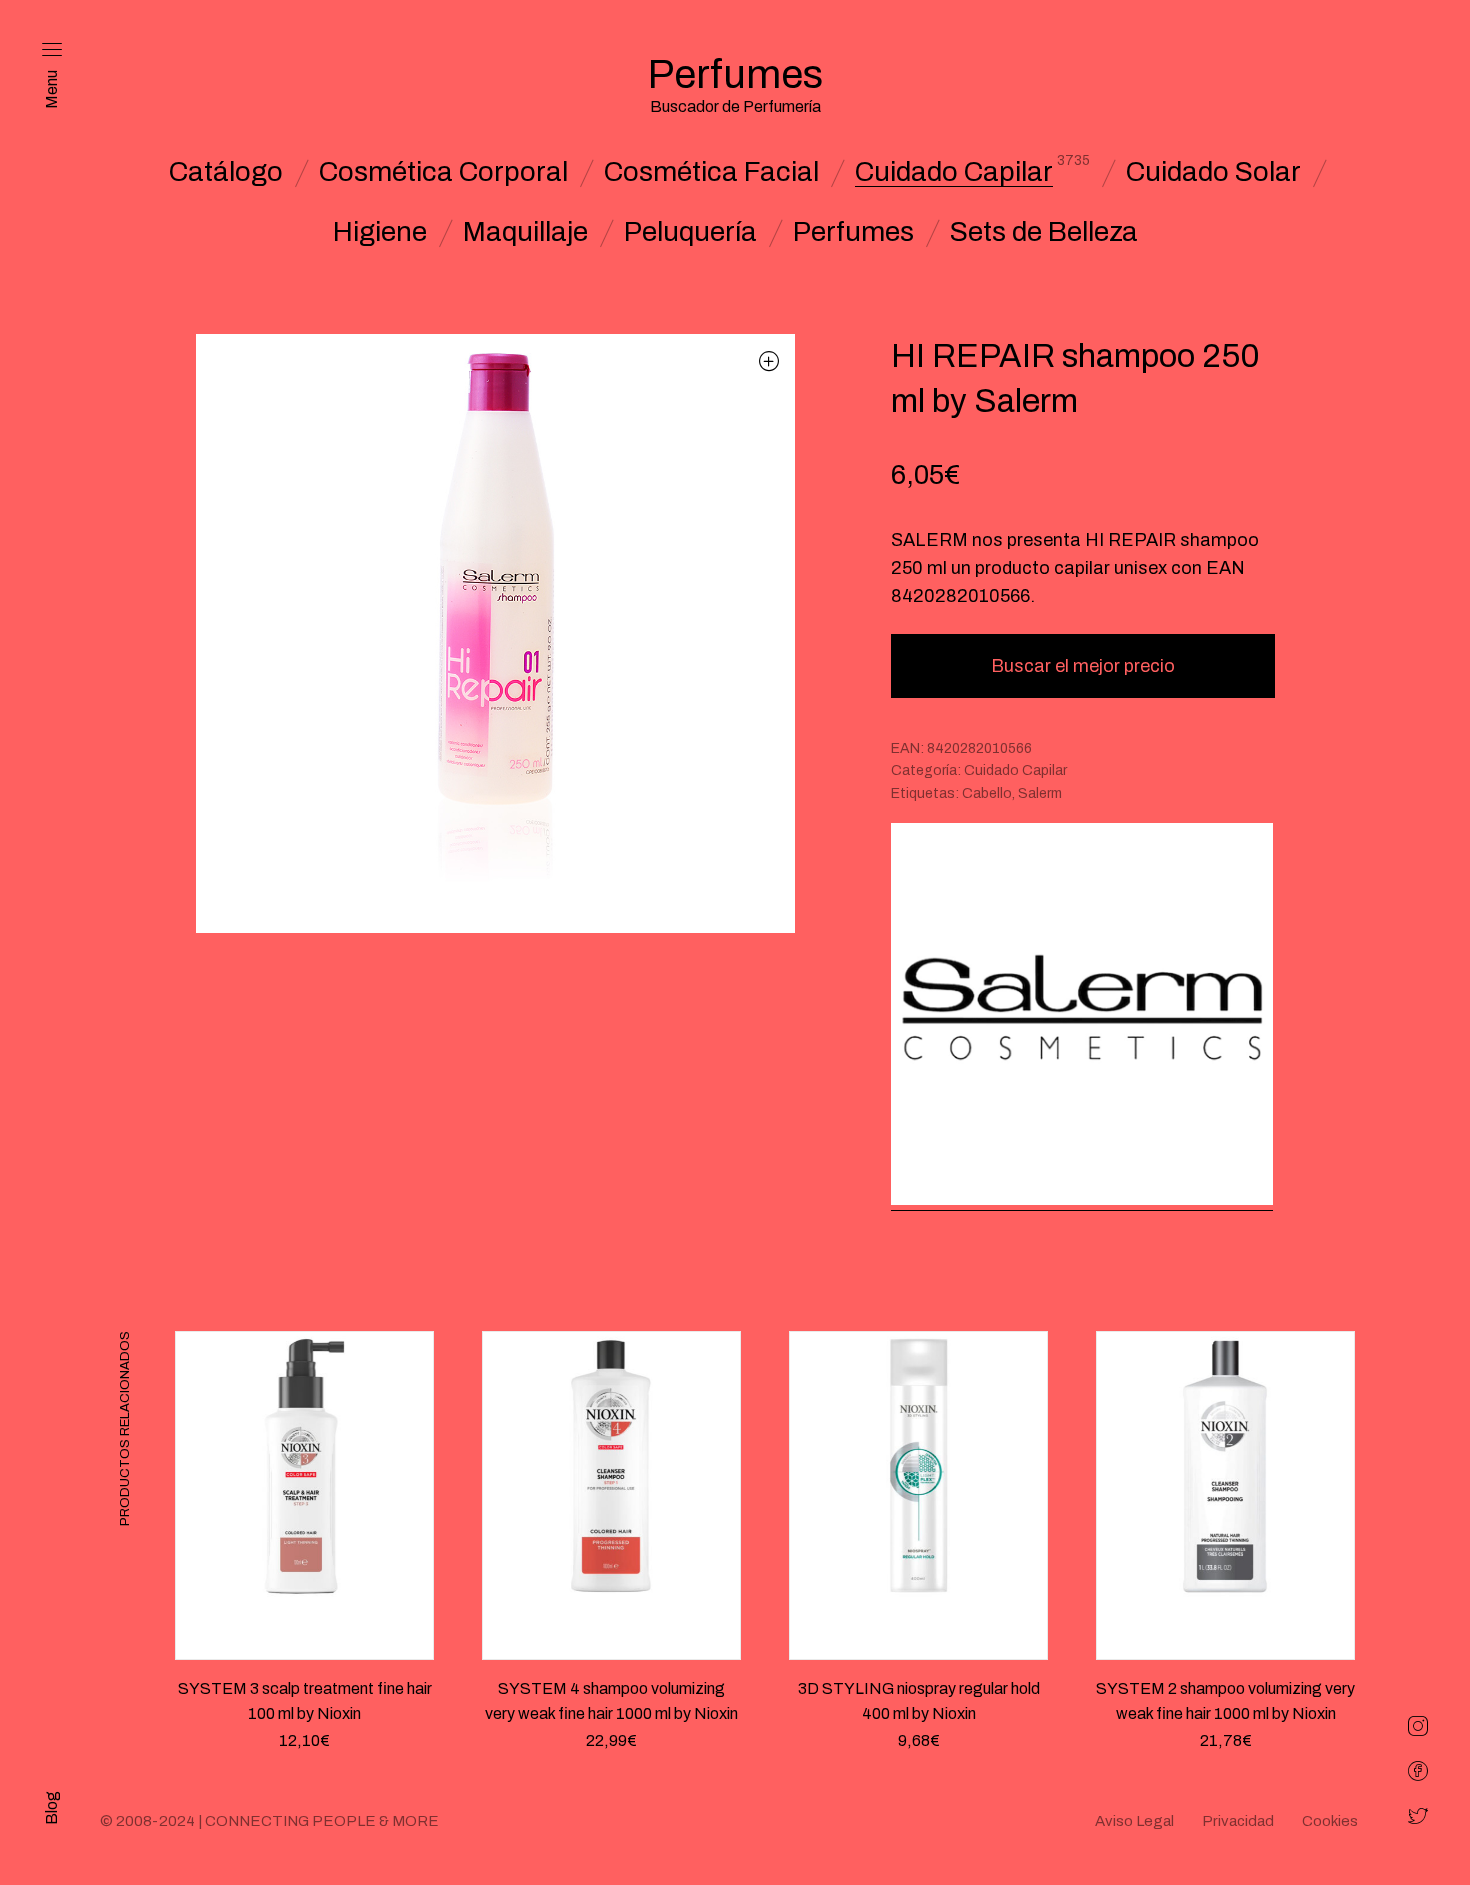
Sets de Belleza (1044, 232)
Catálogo (226, 172)
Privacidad (1238, 1821)
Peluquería (690, 232)
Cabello (987, 793)
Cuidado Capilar (954, 172)
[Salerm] (1082, 1016)
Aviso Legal (1134, 1821)
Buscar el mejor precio (1083, 666)
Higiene (380, 232)
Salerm (1040, 793)
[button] (769, 360)
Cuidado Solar (1213, 172)
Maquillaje (525, 232)
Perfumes (853, 232)
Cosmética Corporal (443, 172)
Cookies (1330, 1821)
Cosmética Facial (711, 172)
